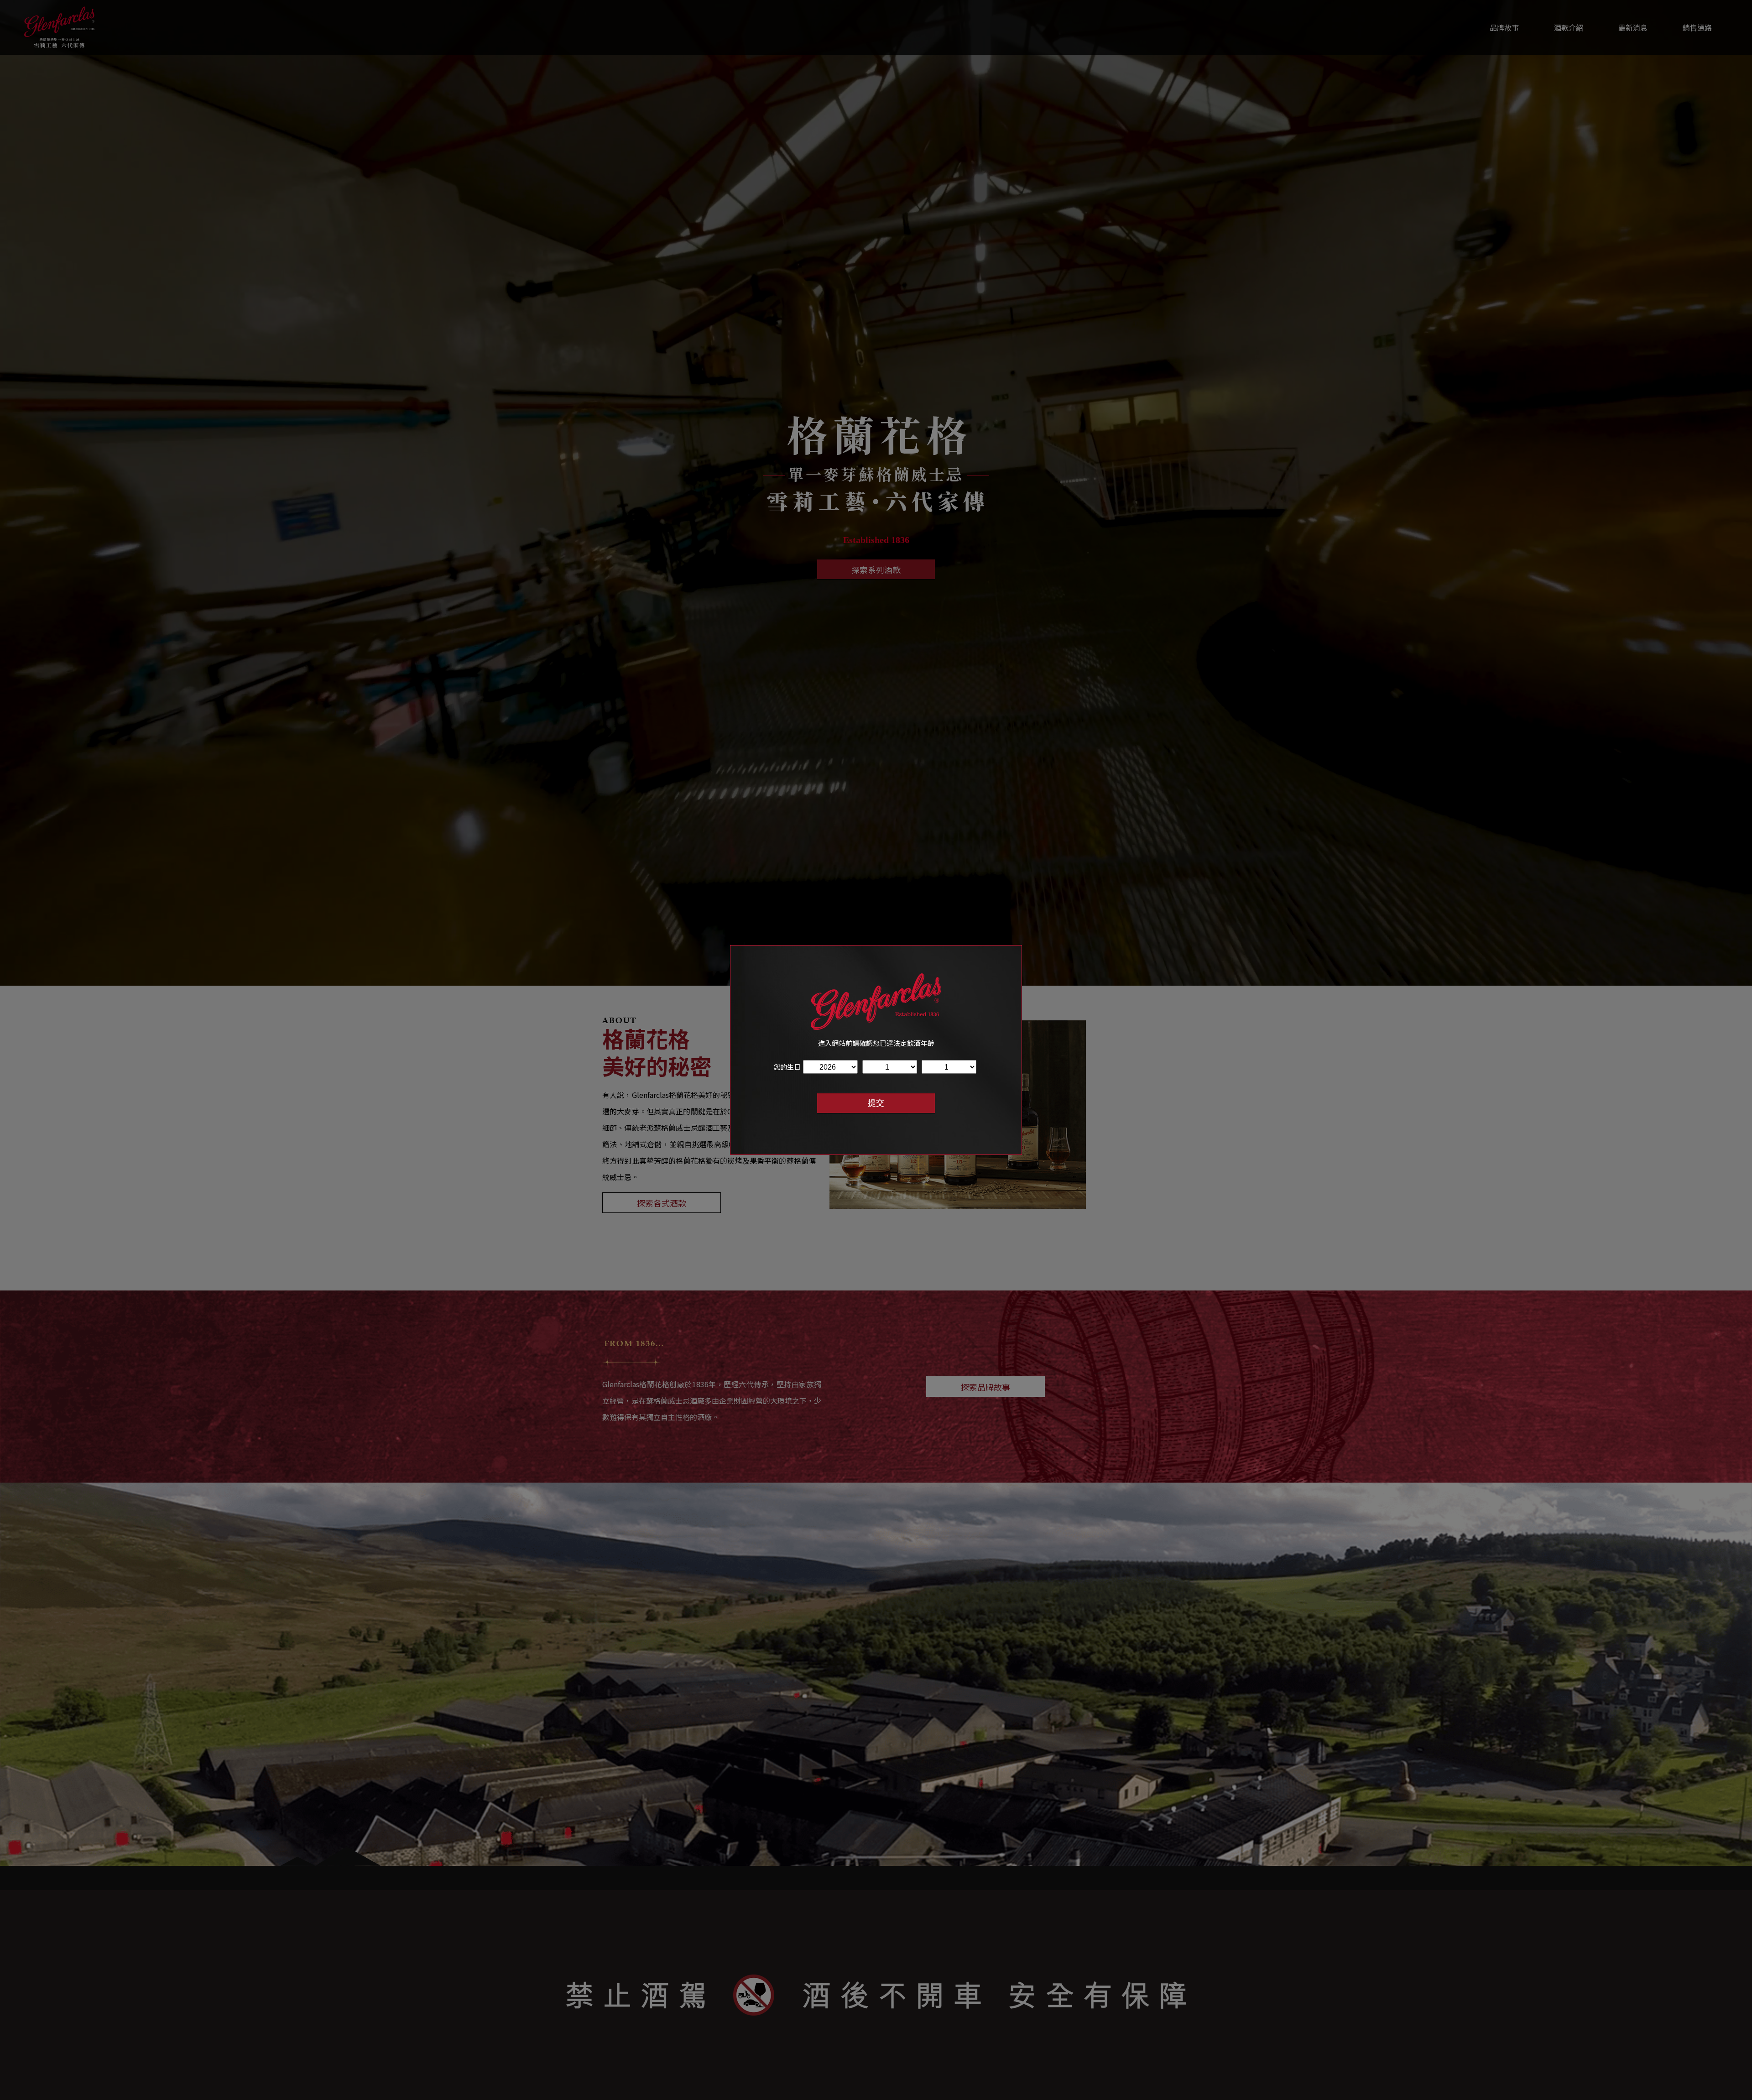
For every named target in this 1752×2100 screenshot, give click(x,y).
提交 (876, 1103)
